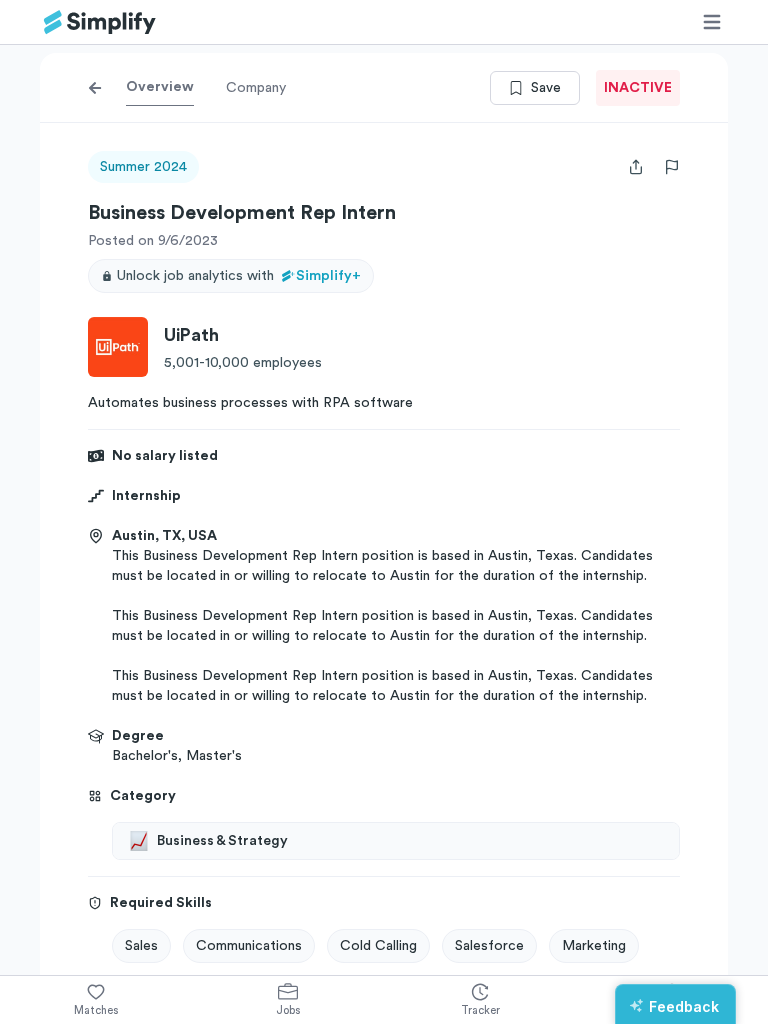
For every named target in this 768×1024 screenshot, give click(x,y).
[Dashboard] (100, 22)
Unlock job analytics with (239, 276)
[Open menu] (712, 22)
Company (256, 88)
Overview (160, 87)
